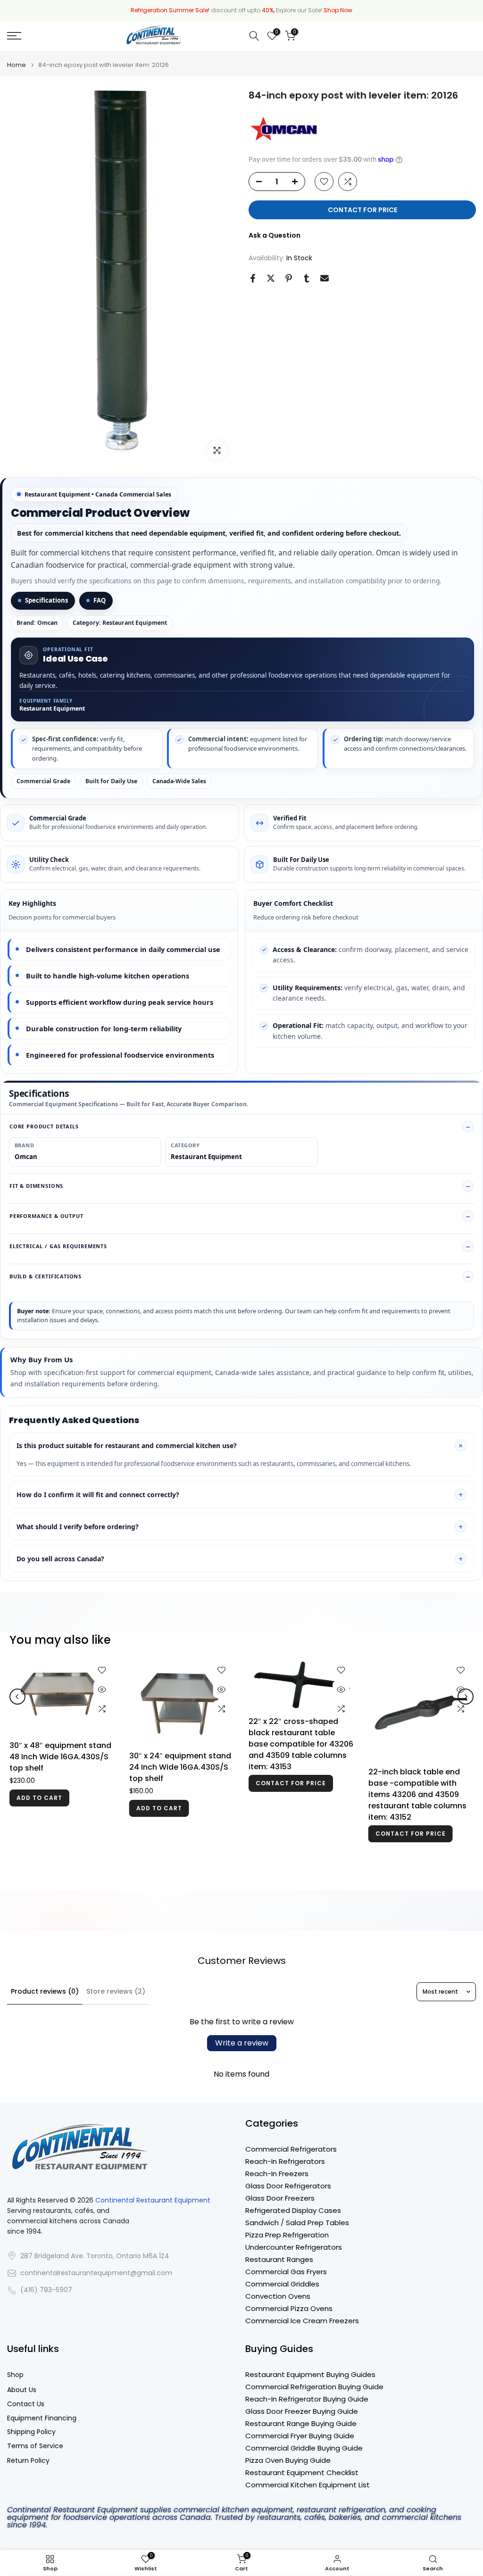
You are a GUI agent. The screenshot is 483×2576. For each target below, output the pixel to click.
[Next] (466, 1702)
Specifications (46, 600)
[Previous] (17, 1702)
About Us (22, 2390)
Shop (15, 2375)
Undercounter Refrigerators (294, 2247)
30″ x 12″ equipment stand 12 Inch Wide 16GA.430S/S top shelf (418, 1818)
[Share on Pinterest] (289, 278)
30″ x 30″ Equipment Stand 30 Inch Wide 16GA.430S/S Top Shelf (60, 1768)
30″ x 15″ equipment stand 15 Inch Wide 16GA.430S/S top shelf (179, 1818)
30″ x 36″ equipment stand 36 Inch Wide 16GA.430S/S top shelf (299, 1757)
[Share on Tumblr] (307, 278)
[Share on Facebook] (253, 278)
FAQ (100, 600)
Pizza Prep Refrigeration (287, 2235)
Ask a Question (275, 235)
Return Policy (28, 2461)
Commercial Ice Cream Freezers (302, 2321)
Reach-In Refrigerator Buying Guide (307, 2399)
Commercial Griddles (282, 2284)
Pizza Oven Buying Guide (288, 2460)
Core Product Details (44, 1126)
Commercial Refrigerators (291, 2149)
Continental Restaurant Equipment (153, 2200)
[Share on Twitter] (271, 278)
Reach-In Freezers (277, 2174)
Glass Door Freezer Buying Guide (302, 2411)
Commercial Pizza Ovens (289, 2308)
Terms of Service (35, 2446)
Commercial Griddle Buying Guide (304, 2448)
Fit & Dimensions (36, 1186)
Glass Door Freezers (280, 2198)
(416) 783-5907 (46, 2290)
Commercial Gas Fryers (286, 2272)
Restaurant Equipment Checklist (302, 2472)
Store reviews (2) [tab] (116, 1991)
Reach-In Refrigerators (285, 2161)
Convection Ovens (278, 2296)
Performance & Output (46, 1216)
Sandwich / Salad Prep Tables (297, 2223)
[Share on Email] (325, 278)
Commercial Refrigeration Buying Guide (314, 2387)
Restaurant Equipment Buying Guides (310, 2374)
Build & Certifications (46, 1276)
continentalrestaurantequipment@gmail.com (96, 2273)
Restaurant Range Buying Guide (301, 2423)
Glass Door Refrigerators (288, 2186)
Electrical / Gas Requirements (58, 1246)
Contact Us (26, 2404)
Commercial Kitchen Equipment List (308, 2485)
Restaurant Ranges (279, 2259)
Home (17, 65)
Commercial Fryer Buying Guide (300, 2436)
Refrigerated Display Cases (293, 2210)
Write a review (242, 2043)
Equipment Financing (42, 2418)
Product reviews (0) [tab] (45, 1991)
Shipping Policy (31, 2432)
